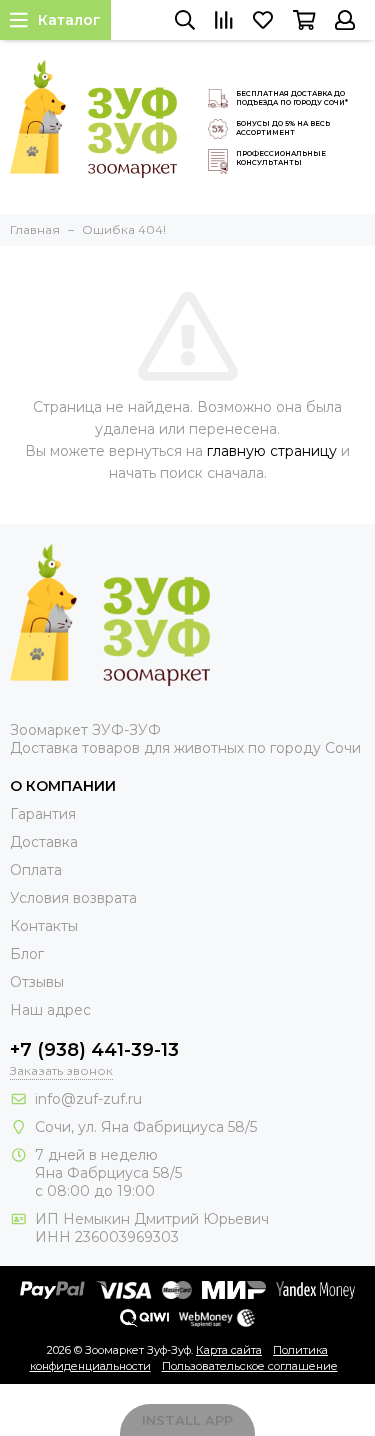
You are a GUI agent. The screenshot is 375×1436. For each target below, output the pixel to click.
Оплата (36, 870)
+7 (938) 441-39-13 (94, 1050)
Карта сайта (229, 1350)
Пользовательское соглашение (250, 1366)
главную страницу (272, 451)
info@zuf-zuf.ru (88, 1099)
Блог (27, 954)
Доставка (44, 842)
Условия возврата (73, 898)
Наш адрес (50, 1010)
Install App (187, 1420)
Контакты (44, 926)
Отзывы (37, 982)
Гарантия (43, 814)
